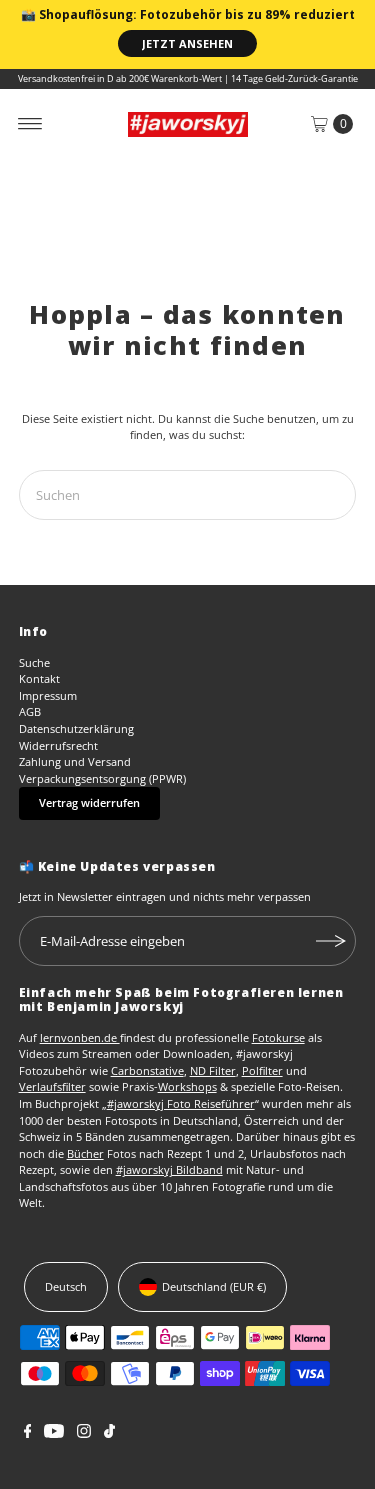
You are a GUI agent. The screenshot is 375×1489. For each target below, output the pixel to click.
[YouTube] (54, 1434)
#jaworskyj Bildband (169, 1169)
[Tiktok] (109, 1434)
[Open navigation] (30, 124)
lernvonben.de (80, 1037)
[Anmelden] (331, 941)
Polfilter (262, 1070)
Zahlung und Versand (75, 761)
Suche (34, 662)
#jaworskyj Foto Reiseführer (181, 1103)
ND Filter (213, 1070)
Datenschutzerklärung (76, 728)
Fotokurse (278, 1037)
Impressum (48, 695)
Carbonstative (147, 1070)
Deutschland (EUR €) (214, 1286)
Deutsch (66, 1286)
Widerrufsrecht (58, 745)
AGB (30, 711)
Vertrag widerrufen (89, 802)
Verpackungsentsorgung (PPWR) (102, 778)
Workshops (187, 1086)
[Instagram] (84, 1434)
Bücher (85, 1153)
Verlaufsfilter (52, 1086)
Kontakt (39, 678)
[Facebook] (28, 1434)
